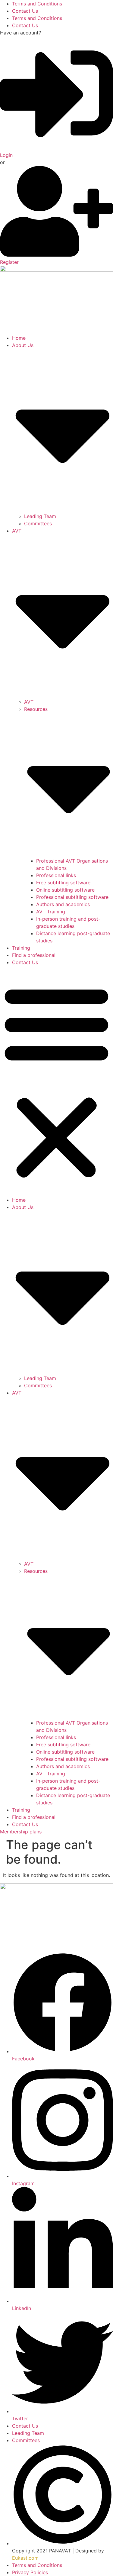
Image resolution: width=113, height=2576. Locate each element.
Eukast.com (25, 2558)
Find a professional (34, 955)
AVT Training (51, 912)
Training (21, 948)
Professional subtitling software (72, 897)
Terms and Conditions (37, 4)
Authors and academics (63, 904)
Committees (38, 523)
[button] (56, 1081)
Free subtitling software (63, 883)
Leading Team (40, 516)
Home (19, 338)
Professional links (56, 875)
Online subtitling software (65, 890)
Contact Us (25, 11)
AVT (29, 702)
